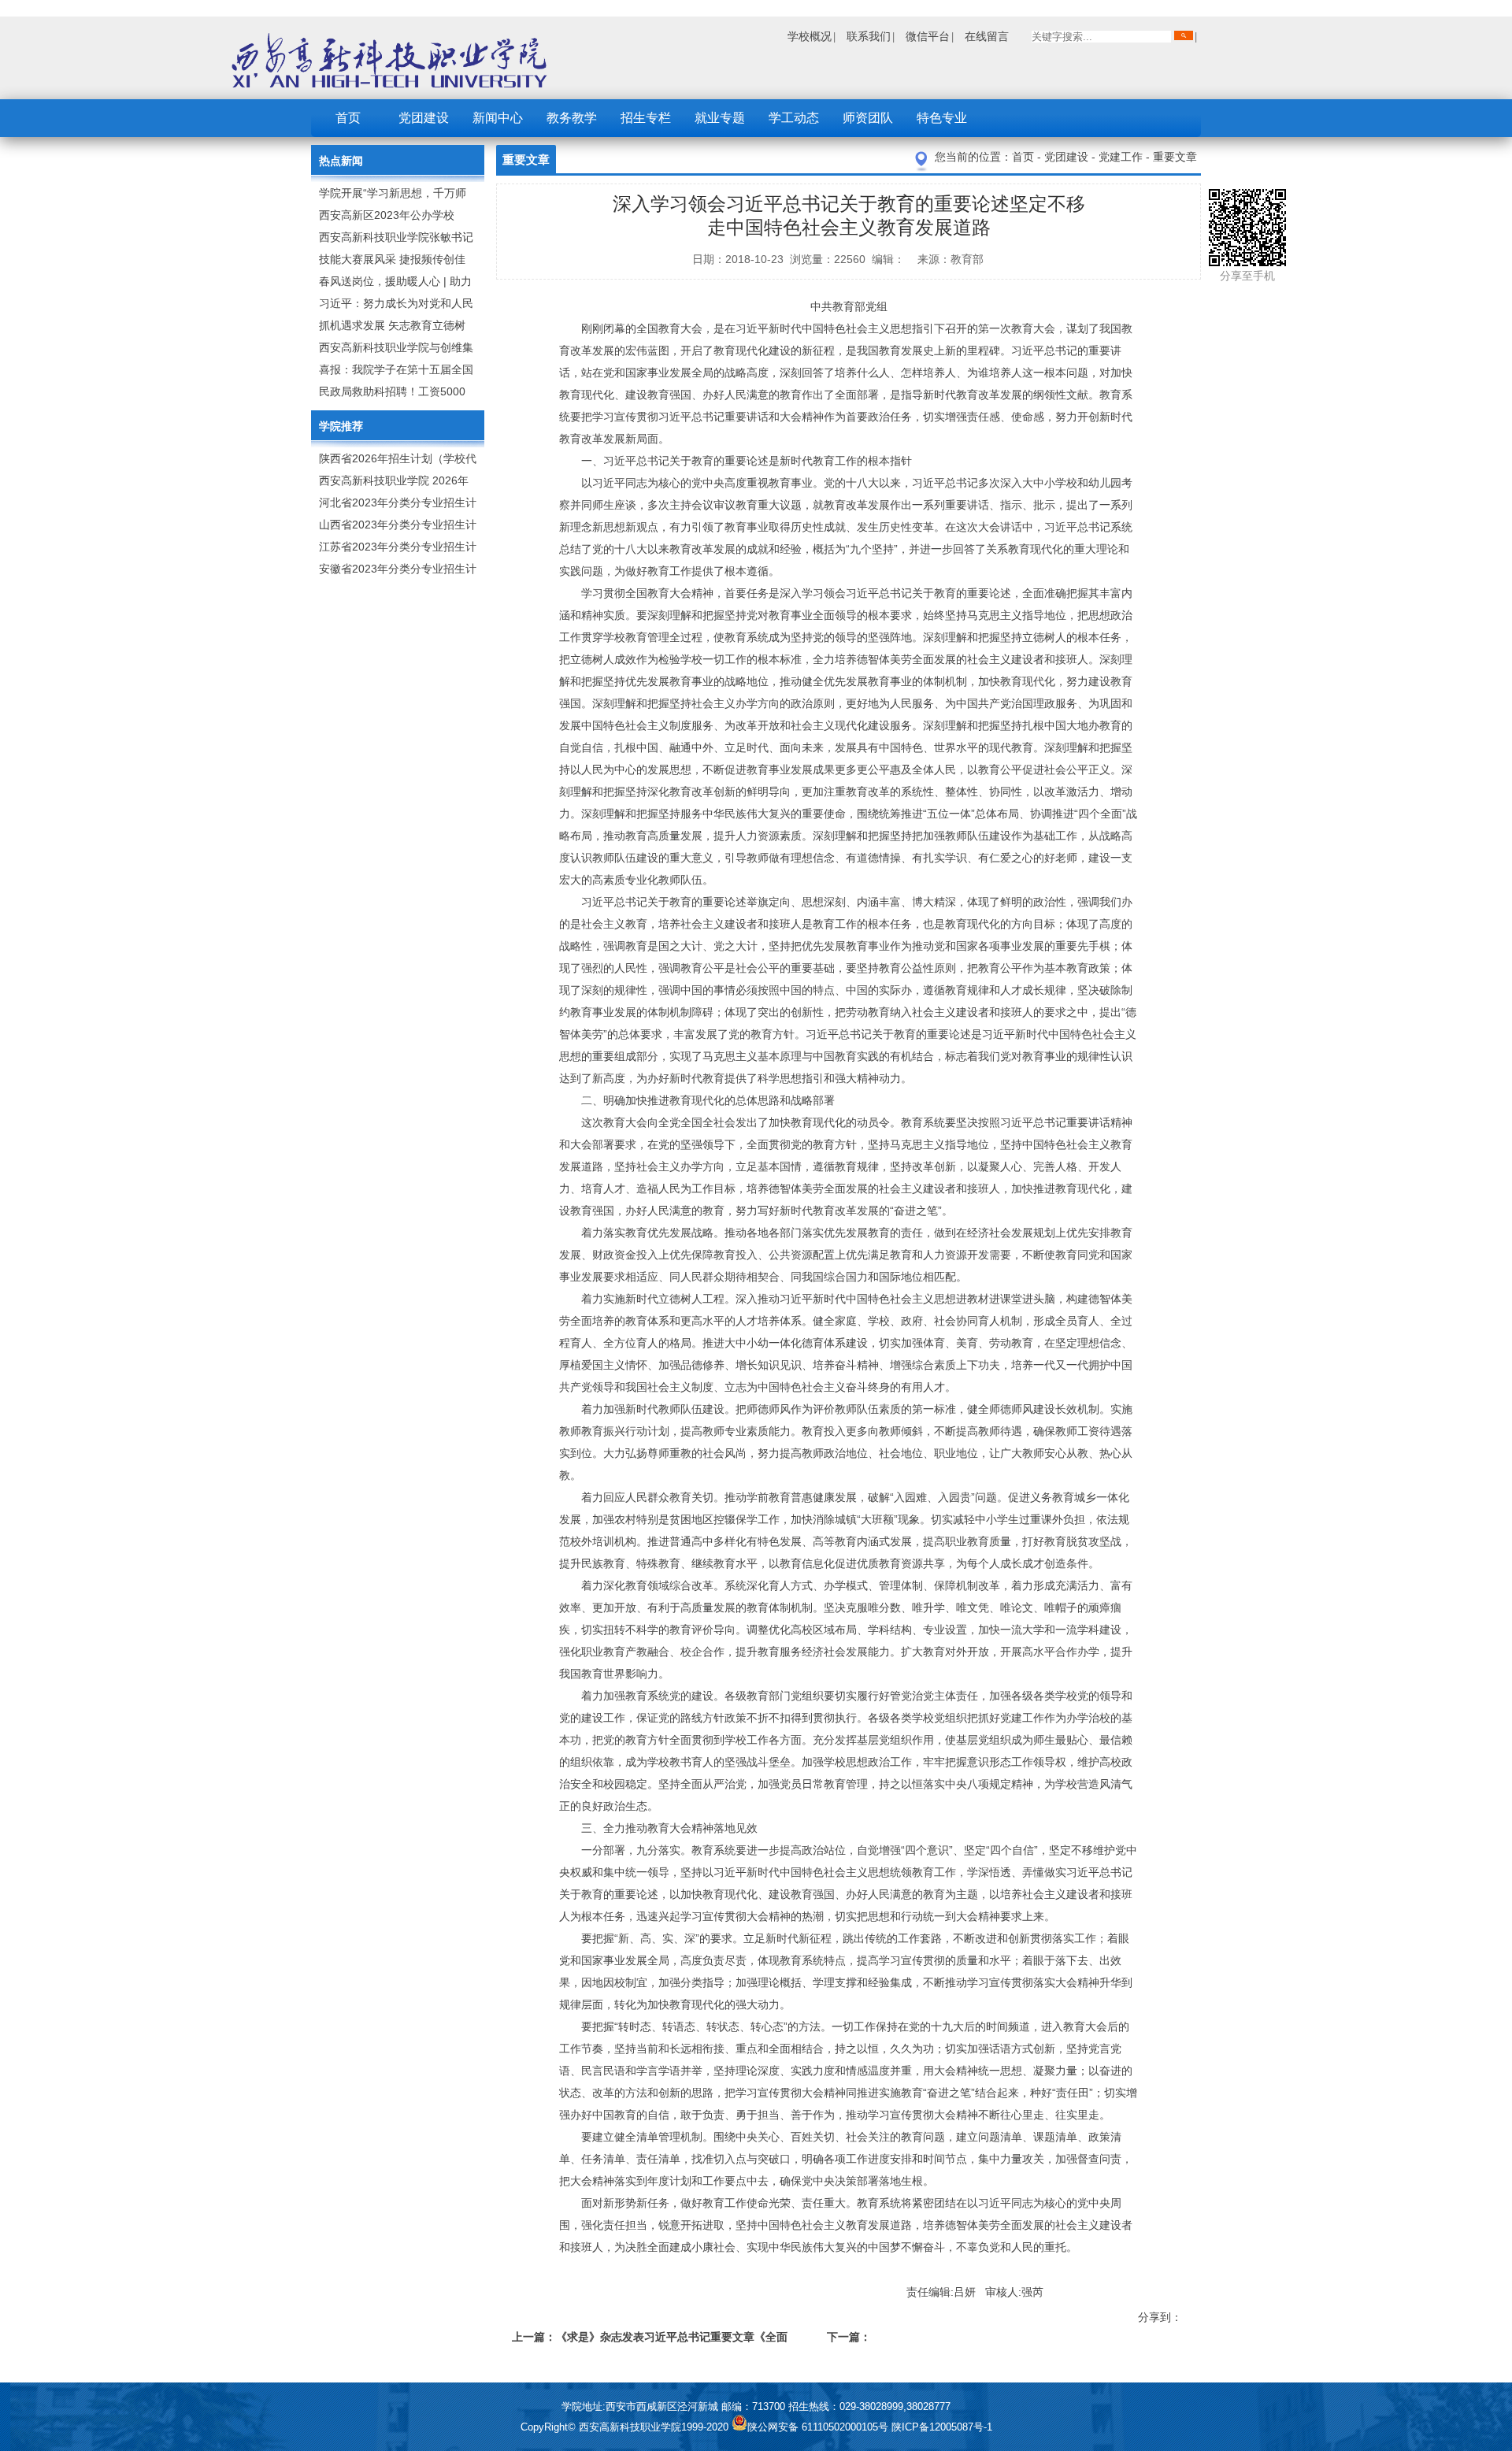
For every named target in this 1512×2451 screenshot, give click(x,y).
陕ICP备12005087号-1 (942, 2427)
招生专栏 (646, 118)
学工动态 (794, 118)
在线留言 (987, 36)
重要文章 (1175, 157)
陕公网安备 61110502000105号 (819, 2427)
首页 (348, 118)
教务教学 (572, 118)
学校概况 (810, 36)
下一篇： (849, 2337)
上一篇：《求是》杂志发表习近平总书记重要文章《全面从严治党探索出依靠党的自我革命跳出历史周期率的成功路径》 (650, 2340)
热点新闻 (341, 161)
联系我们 (869, 36)
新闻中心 (498, 118)
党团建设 (424, 118)
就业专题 (720, 118)
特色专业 (942, 118)
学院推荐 (341, 426)
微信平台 (928, 36)
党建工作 (1122, 157)
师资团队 (868, 118)
